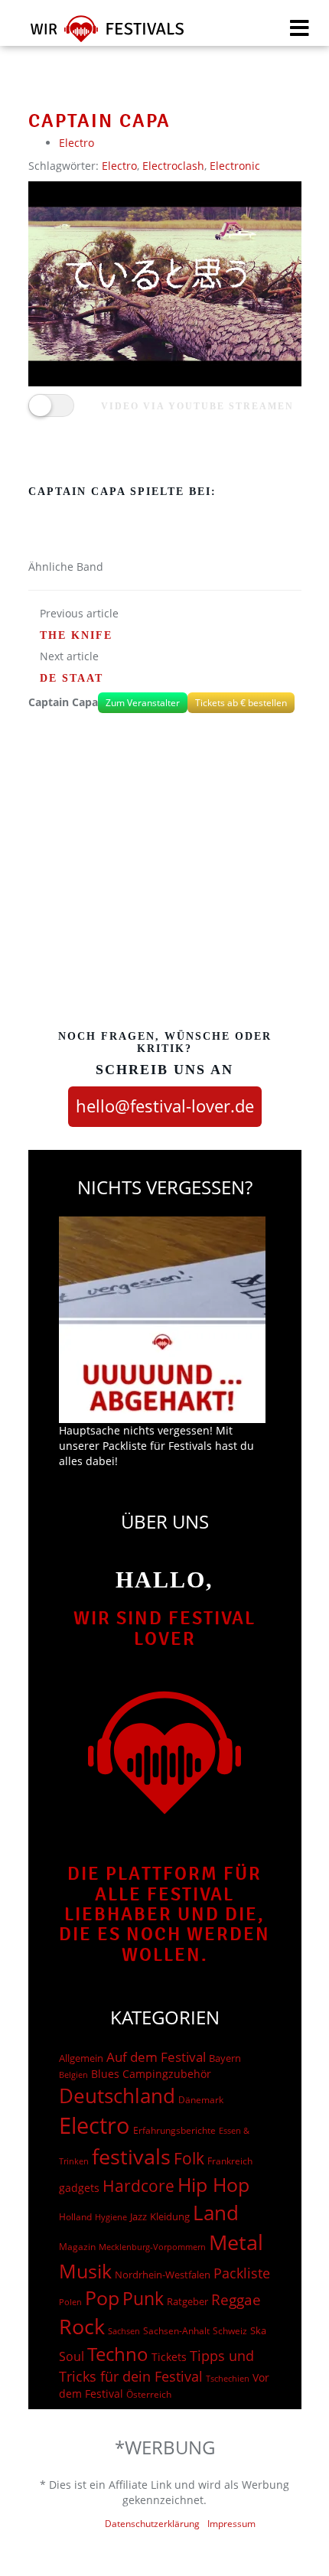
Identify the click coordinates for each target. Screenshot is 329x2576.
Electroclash (173, 166)
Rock (82, 2327)
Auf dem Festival (156, 2057)
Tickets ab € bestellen (241, 703)
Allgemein (81, 2058)
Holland (75, 2217)
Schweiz (230, 2330)
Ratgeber (187, 2301)
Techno (118, 2354)
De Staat (72, 678)
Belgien (73, 2074)
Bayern (225, 2058)
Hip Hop (213, 2184)
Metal (236, 2242)
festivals (131, 2156)
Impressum (231, 2524)
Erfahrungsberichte (174, 2130)
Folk (189, 2158)
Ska (258, 2330)
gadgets (79, 2188)
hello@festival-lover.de (165, 1106)
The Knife (76, 635)
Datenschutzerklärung (152, 2524)
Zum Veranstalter (143, 703)
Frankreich (230, 2161)
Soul (72, 2356)
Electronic (235, 166)
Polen (70, 2302)
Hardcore (138, 2185)
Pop (102, 2298)
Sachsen (124, 2331)
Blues (105, 2074)
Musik (85, 2271)
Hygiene (111, 2217)
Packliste (242, 2273)
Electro (77, 143)
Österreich (149, 2394)
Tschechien (228, 2378)
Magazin (77, 2247)
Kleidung (170, 2216)
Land (216, 2213)
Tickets (169, 2357)
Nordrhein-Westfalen (163, 2275)
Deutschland (117, 2096)
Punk (143, 2299)
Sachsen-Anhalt (176, 2331)
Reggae (236, 2300)
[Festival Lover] (98, 34)
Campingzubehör (167, 2074)
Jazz (138, 2216)
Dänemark (201, 2100)
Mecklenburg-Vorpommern (152, 2247)
